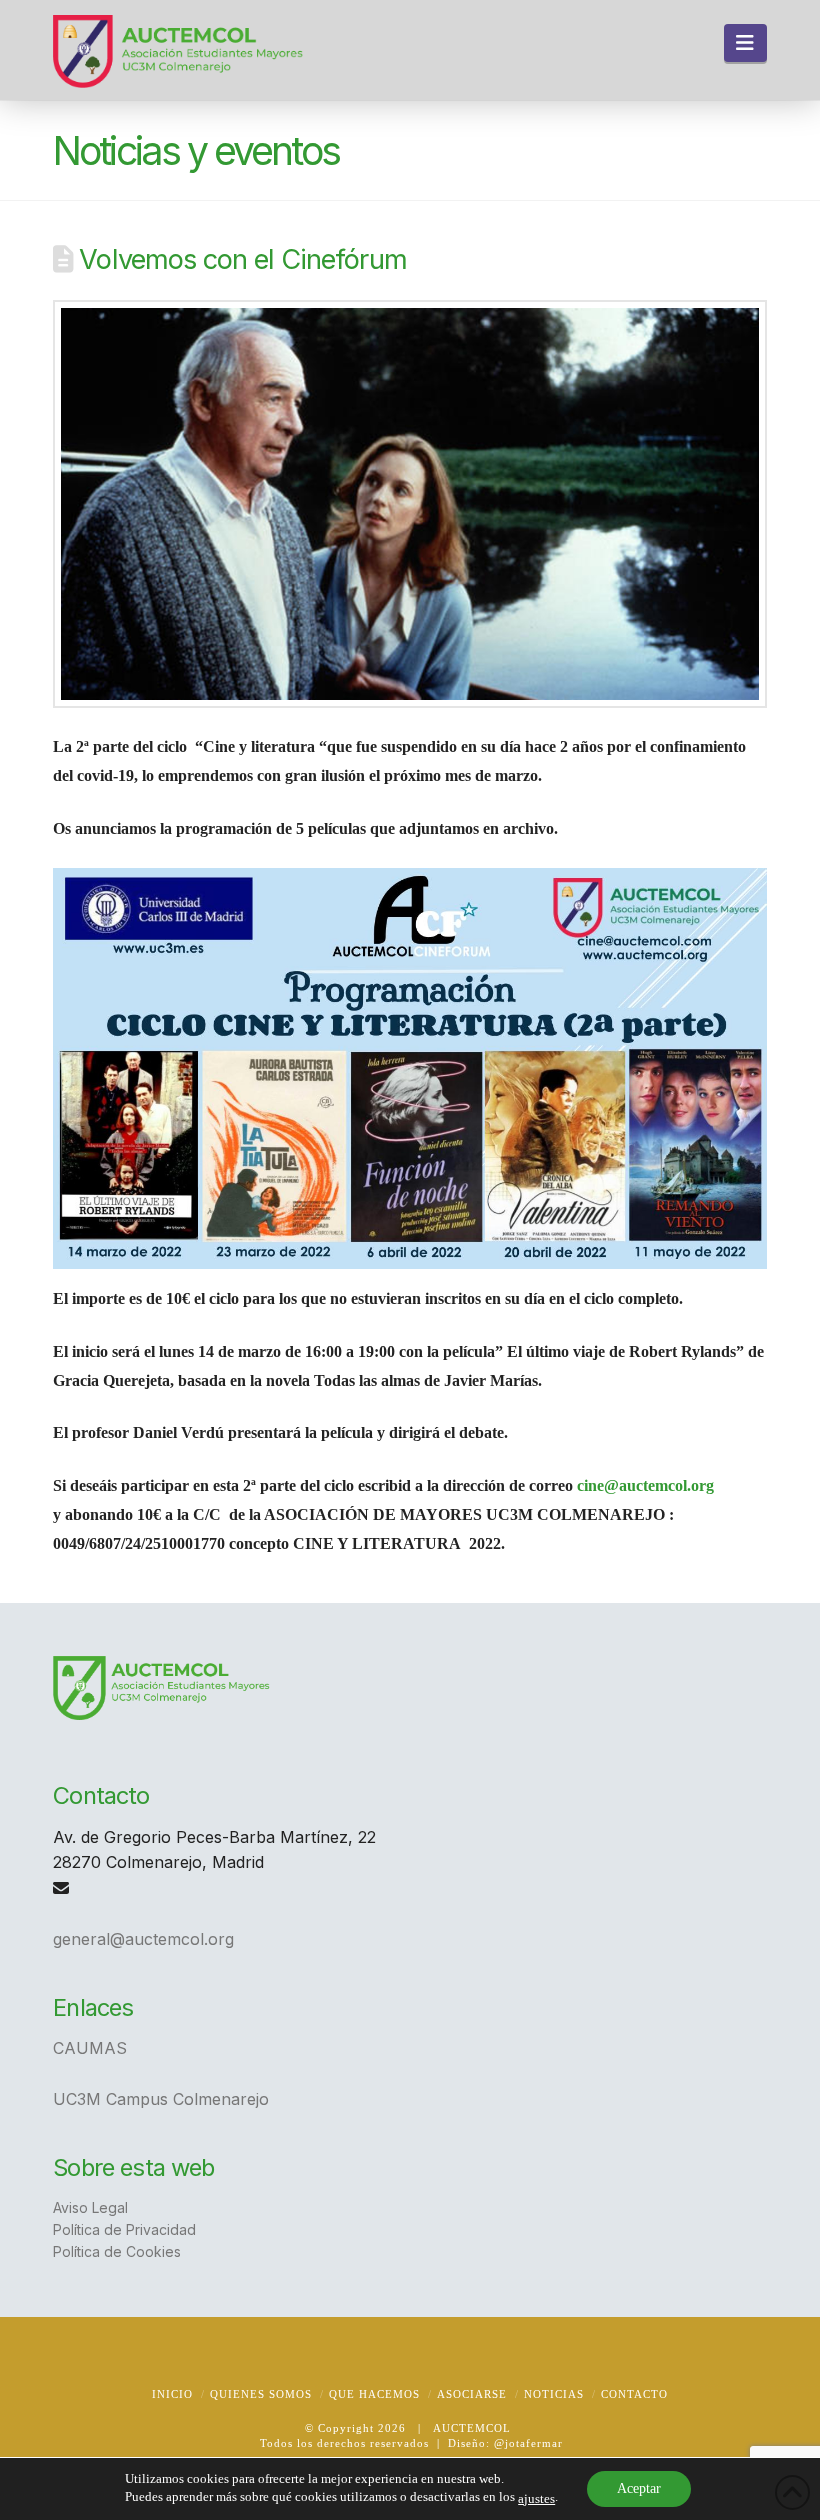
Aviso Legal (90, 2207)
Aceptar (639, 2488)
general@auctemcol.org (143, 1939)
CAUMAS (90, 2048)
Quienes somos (261, 2394)
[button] (745, 43)
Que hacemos (374, 2394)
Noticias (554, 2394)
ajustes (536, 2498)
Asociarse (472, 2394)
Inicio (172, 2394)
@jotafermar (528, 2443)
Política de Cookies (117, 2251)
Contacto (634, 2394)
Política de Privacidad (124, 2229)
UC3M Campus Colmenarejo (161, 2099)
